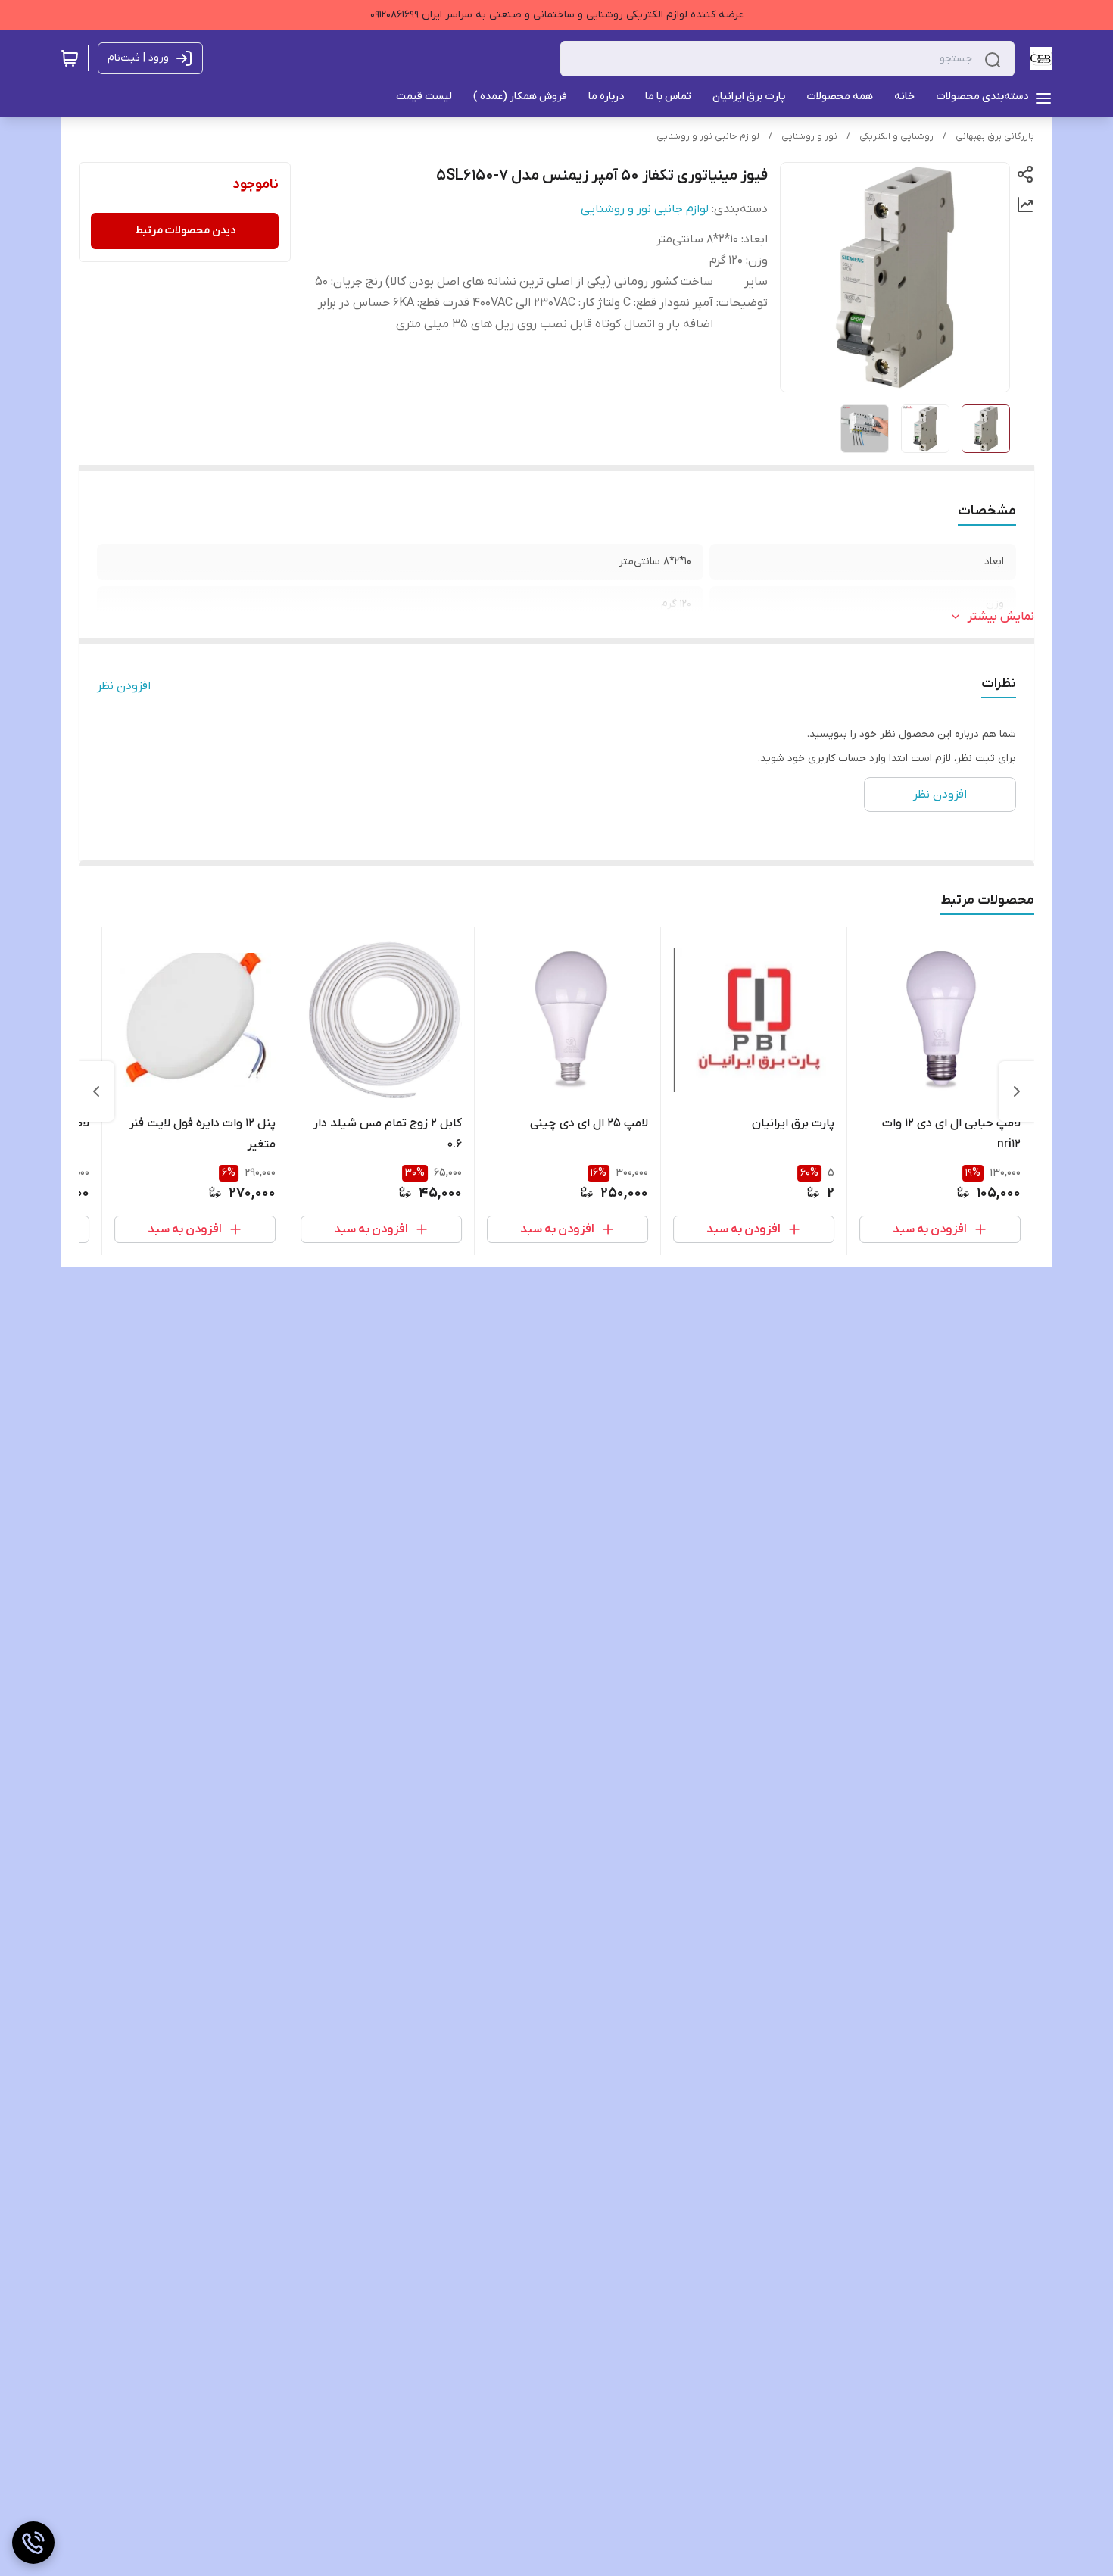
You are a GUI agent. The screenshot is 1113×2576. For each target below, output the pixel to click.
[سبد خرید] (70, 58)
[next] (96, 1091)
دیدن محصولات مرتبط (185, 231)
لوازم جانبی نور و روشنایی (708, 136)
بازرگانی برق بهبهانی (995, 136)
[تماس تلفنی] (33, 2543)
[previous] (1017, 1091)
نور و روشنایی (809, 136)
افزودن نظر (124, 686)
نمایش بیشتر (1001, 617)
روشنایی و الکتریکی (896, 136)
